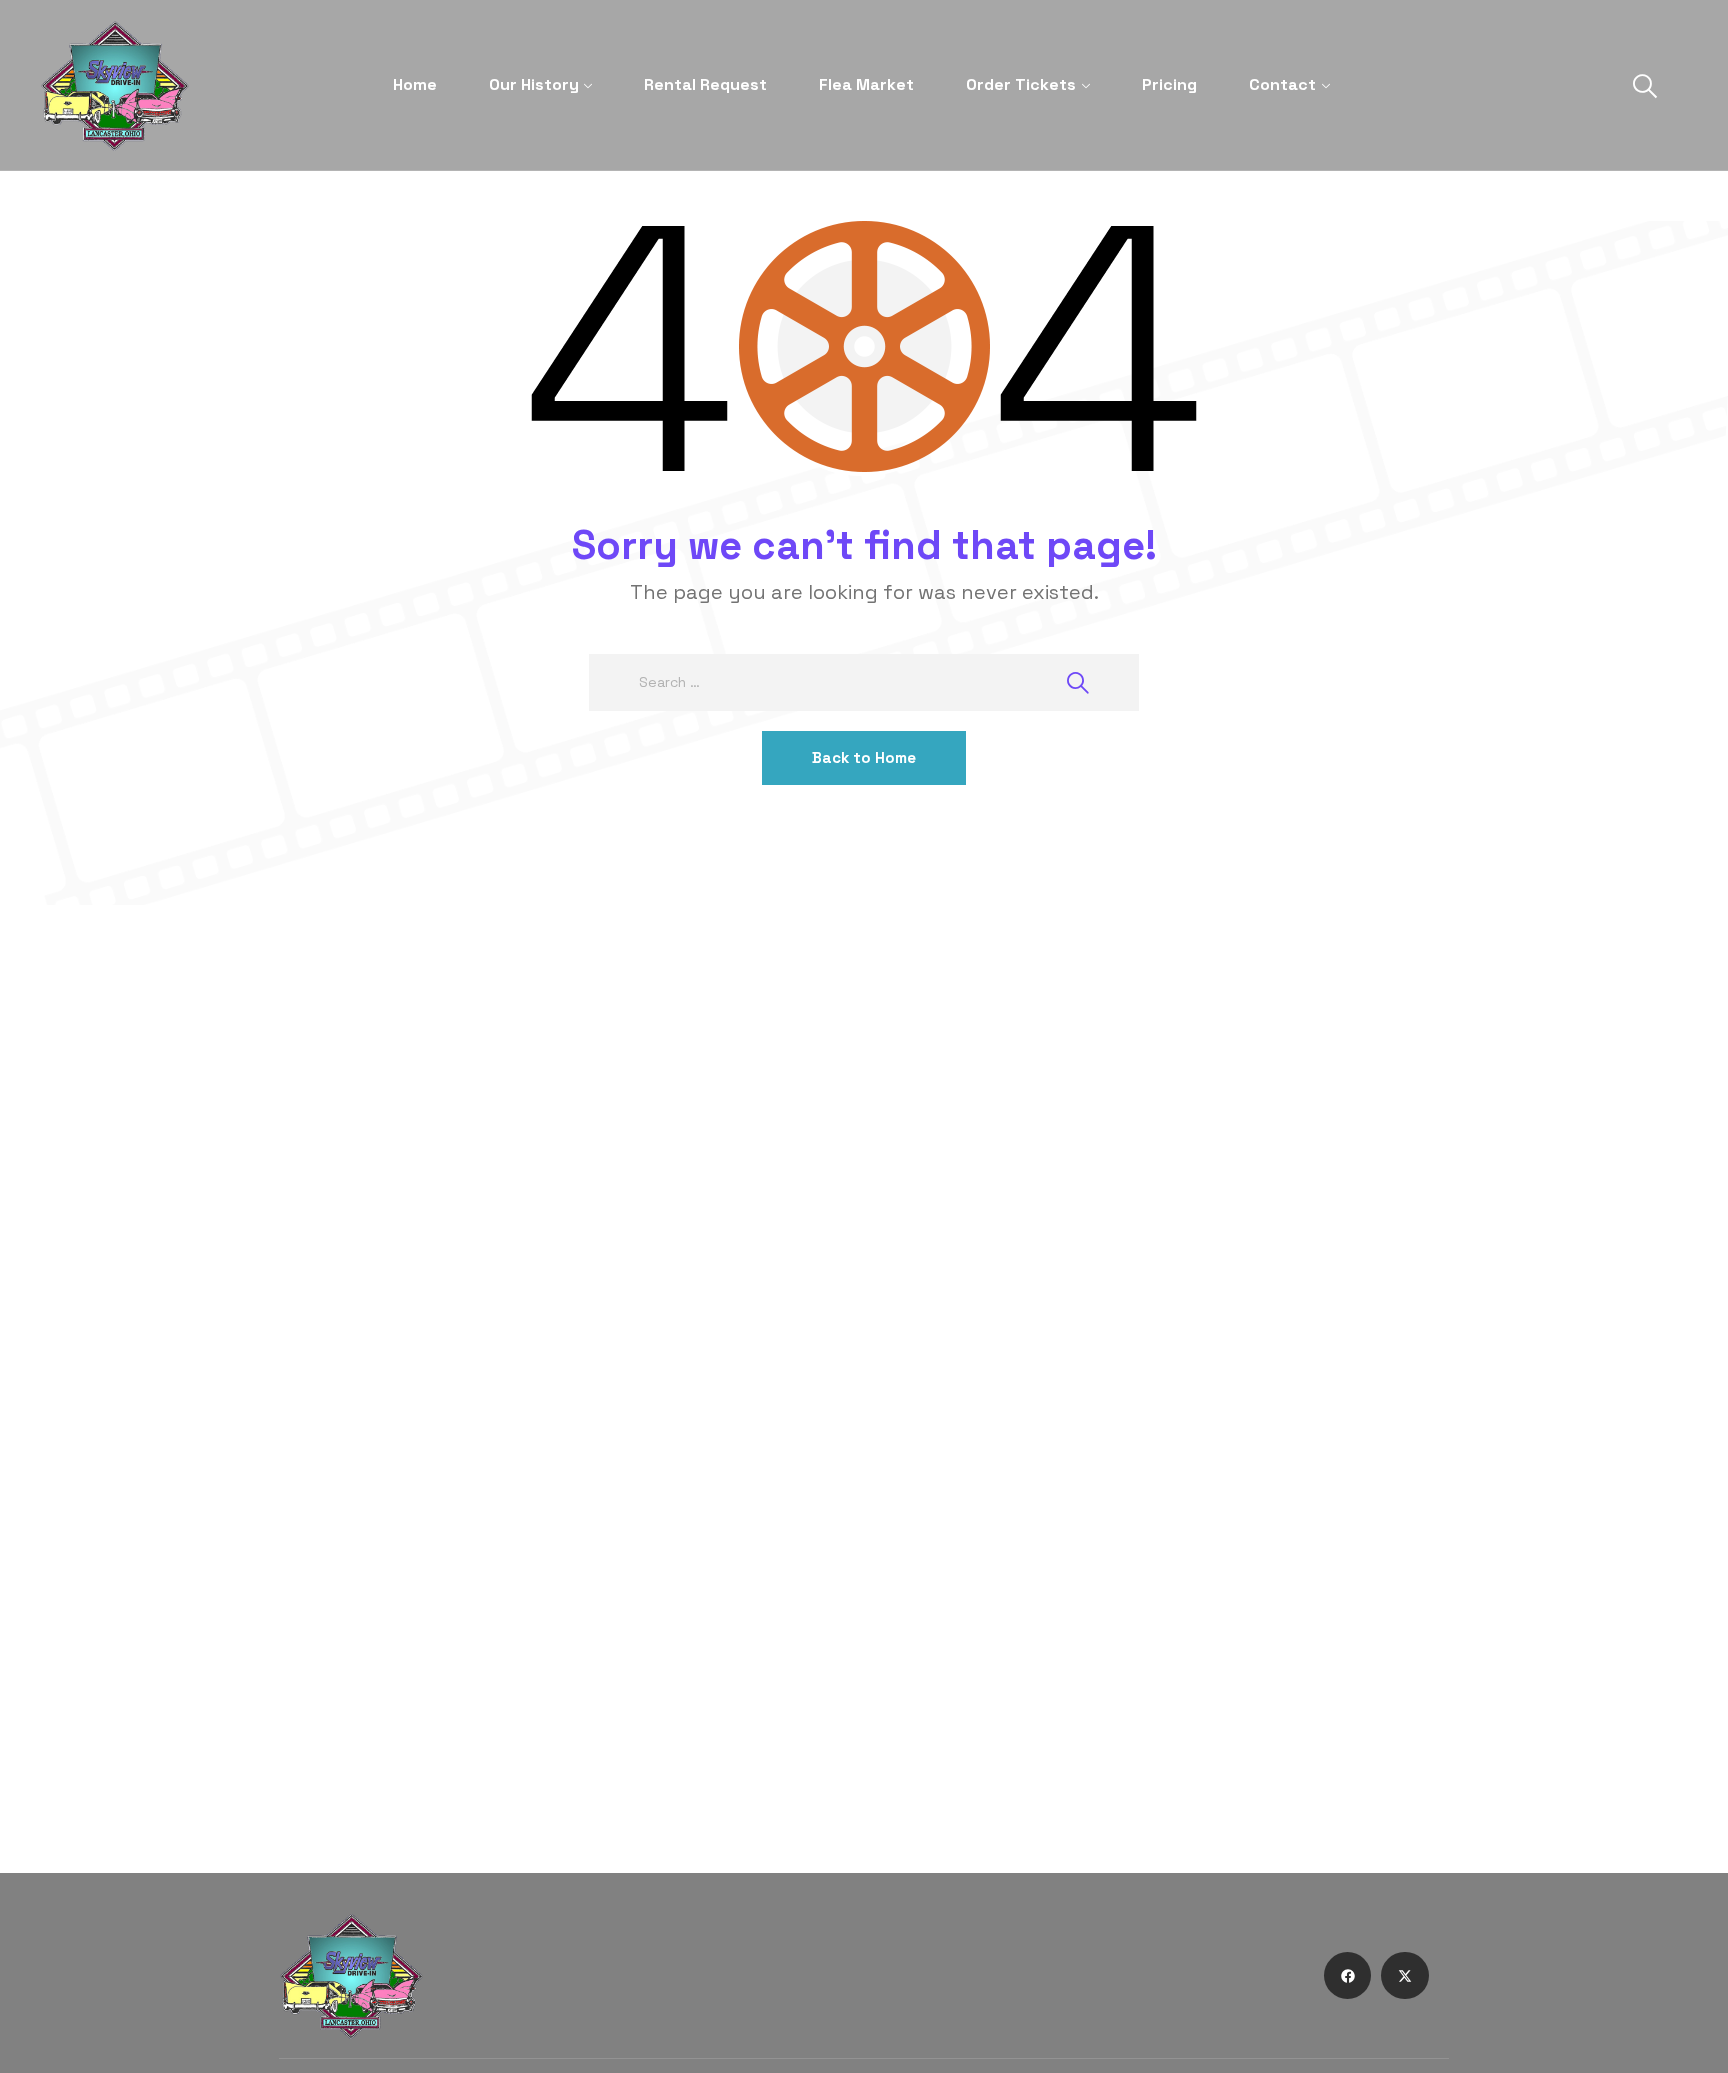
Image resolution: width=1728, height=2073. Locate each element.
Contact (1282, 84)
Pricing (1169, 84)
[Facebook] (1348, 1976)
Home (415, 84)
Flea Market (866, 84)
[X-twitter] (1405, 1976)
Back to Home (864, 757)
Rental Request (705, 84)
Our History (534, 84)
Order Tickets (1021, 84)
